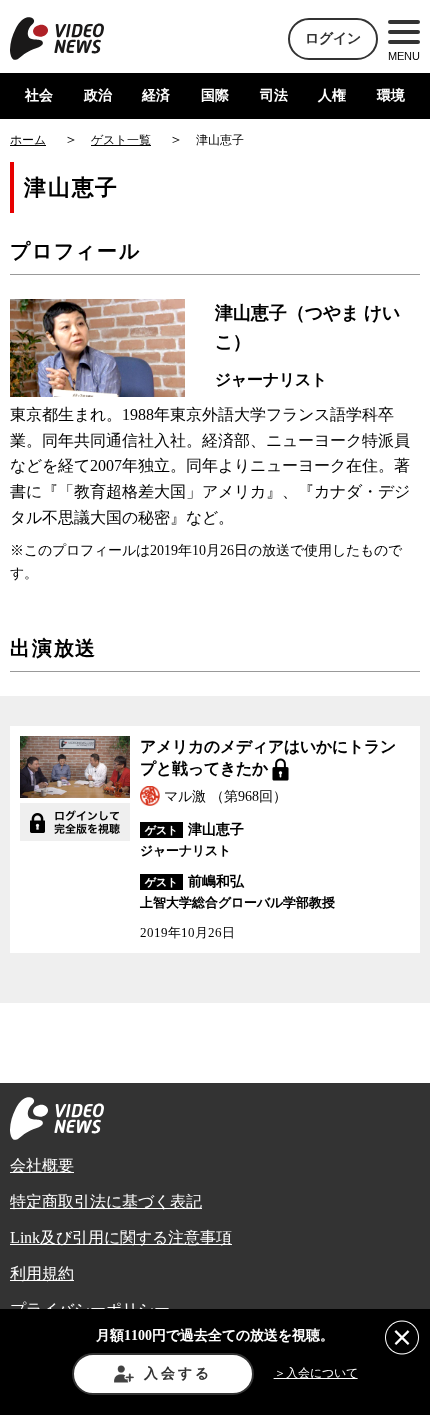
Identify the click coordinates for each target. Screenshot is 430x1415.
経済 (156, 95)
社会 (39, 95)
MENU (404, 56)
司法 (274, 95)
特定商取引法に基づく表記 (106, 1201)
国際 (215, 95)
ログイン (333, 38)
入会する (177, 1373)
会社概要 (42, 1165)
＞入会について (316, 1373)
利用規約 (42, 1273)
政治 (98, 95)
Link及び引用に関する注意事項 (121, 1237)
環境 (391, 95)
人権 (332, 95)
